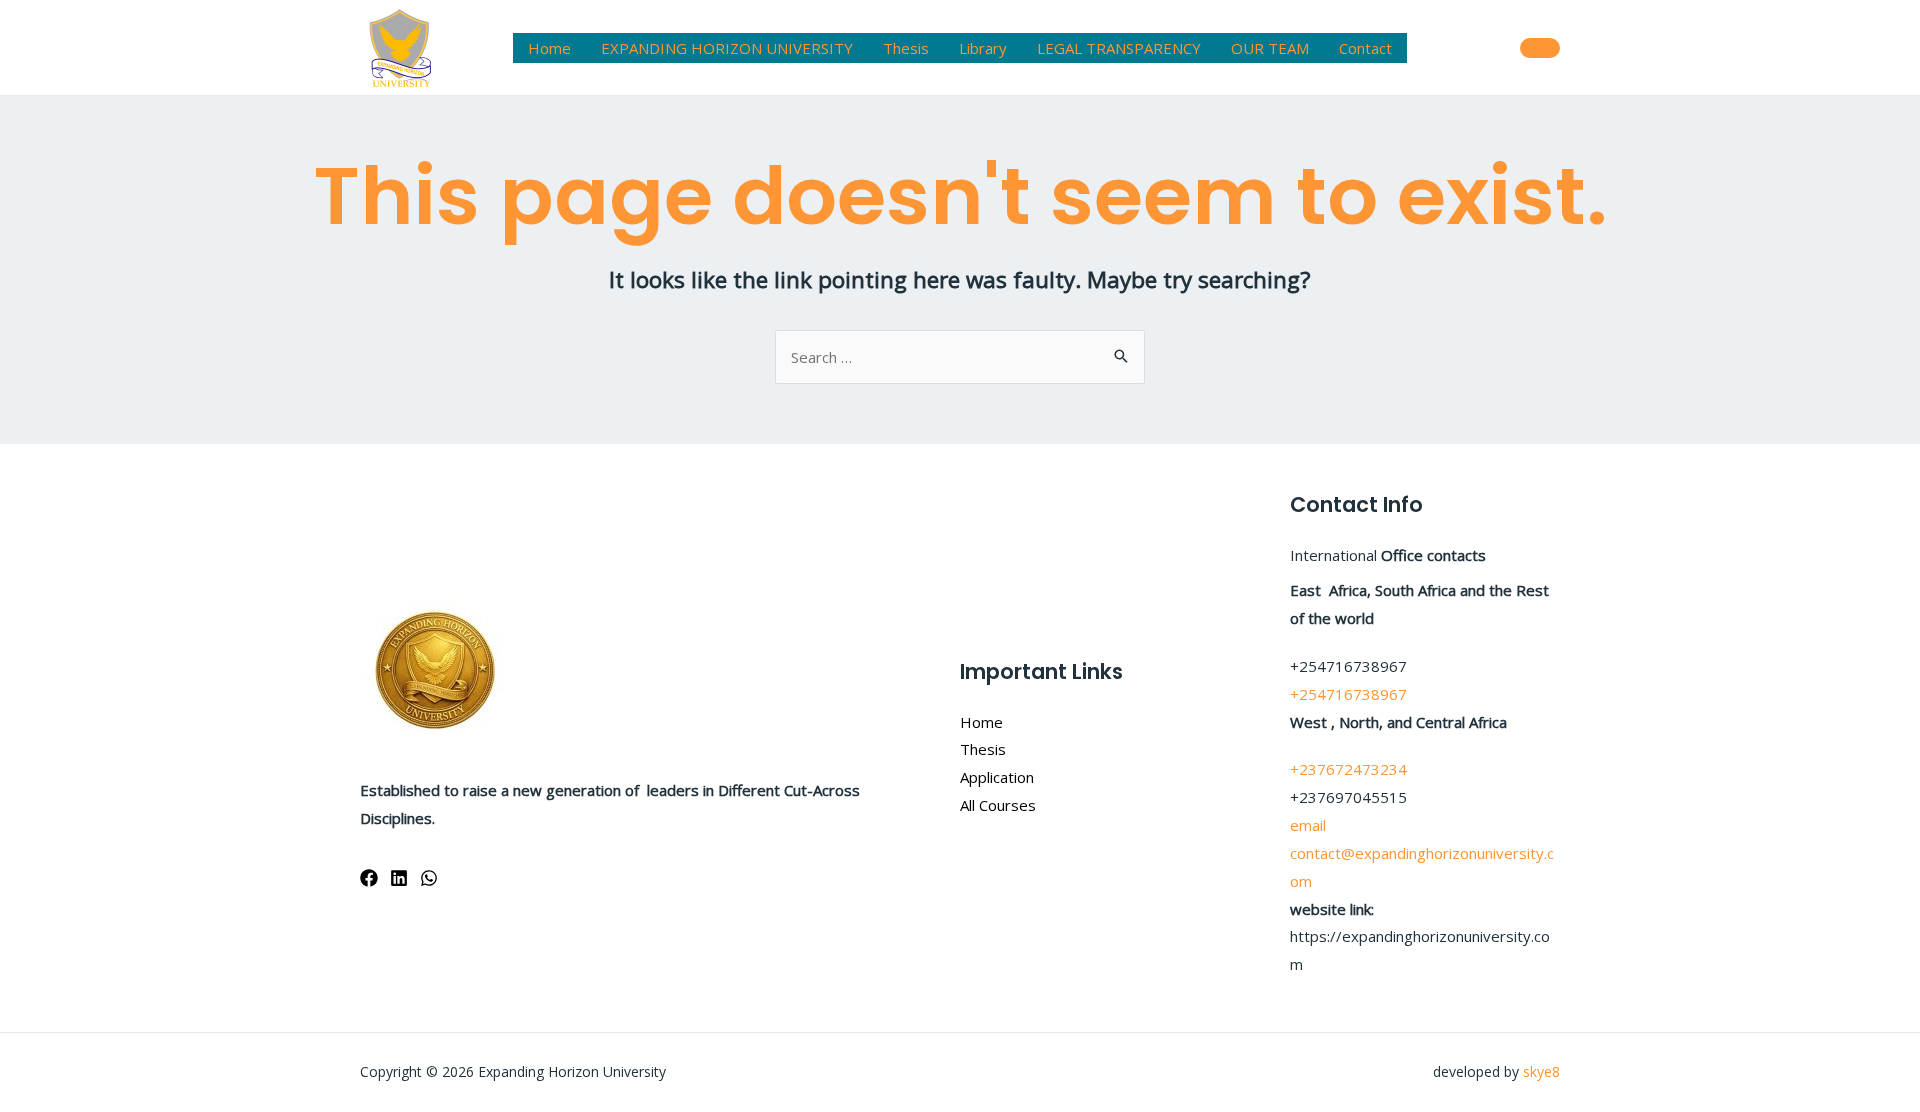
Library (983, 48)
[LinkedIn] (399, 878)
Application (997, 777)
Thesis (906, 48)
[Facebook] (369, 878)
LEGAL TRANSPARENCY (1119, 48)
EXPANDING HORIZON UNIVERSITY (727, 48)
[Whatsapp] (429, 878)
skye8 (1541, 1071)
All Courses (998, 805)
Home (549, 48)
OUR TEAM (1270, 48)
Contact (1365, 48)
